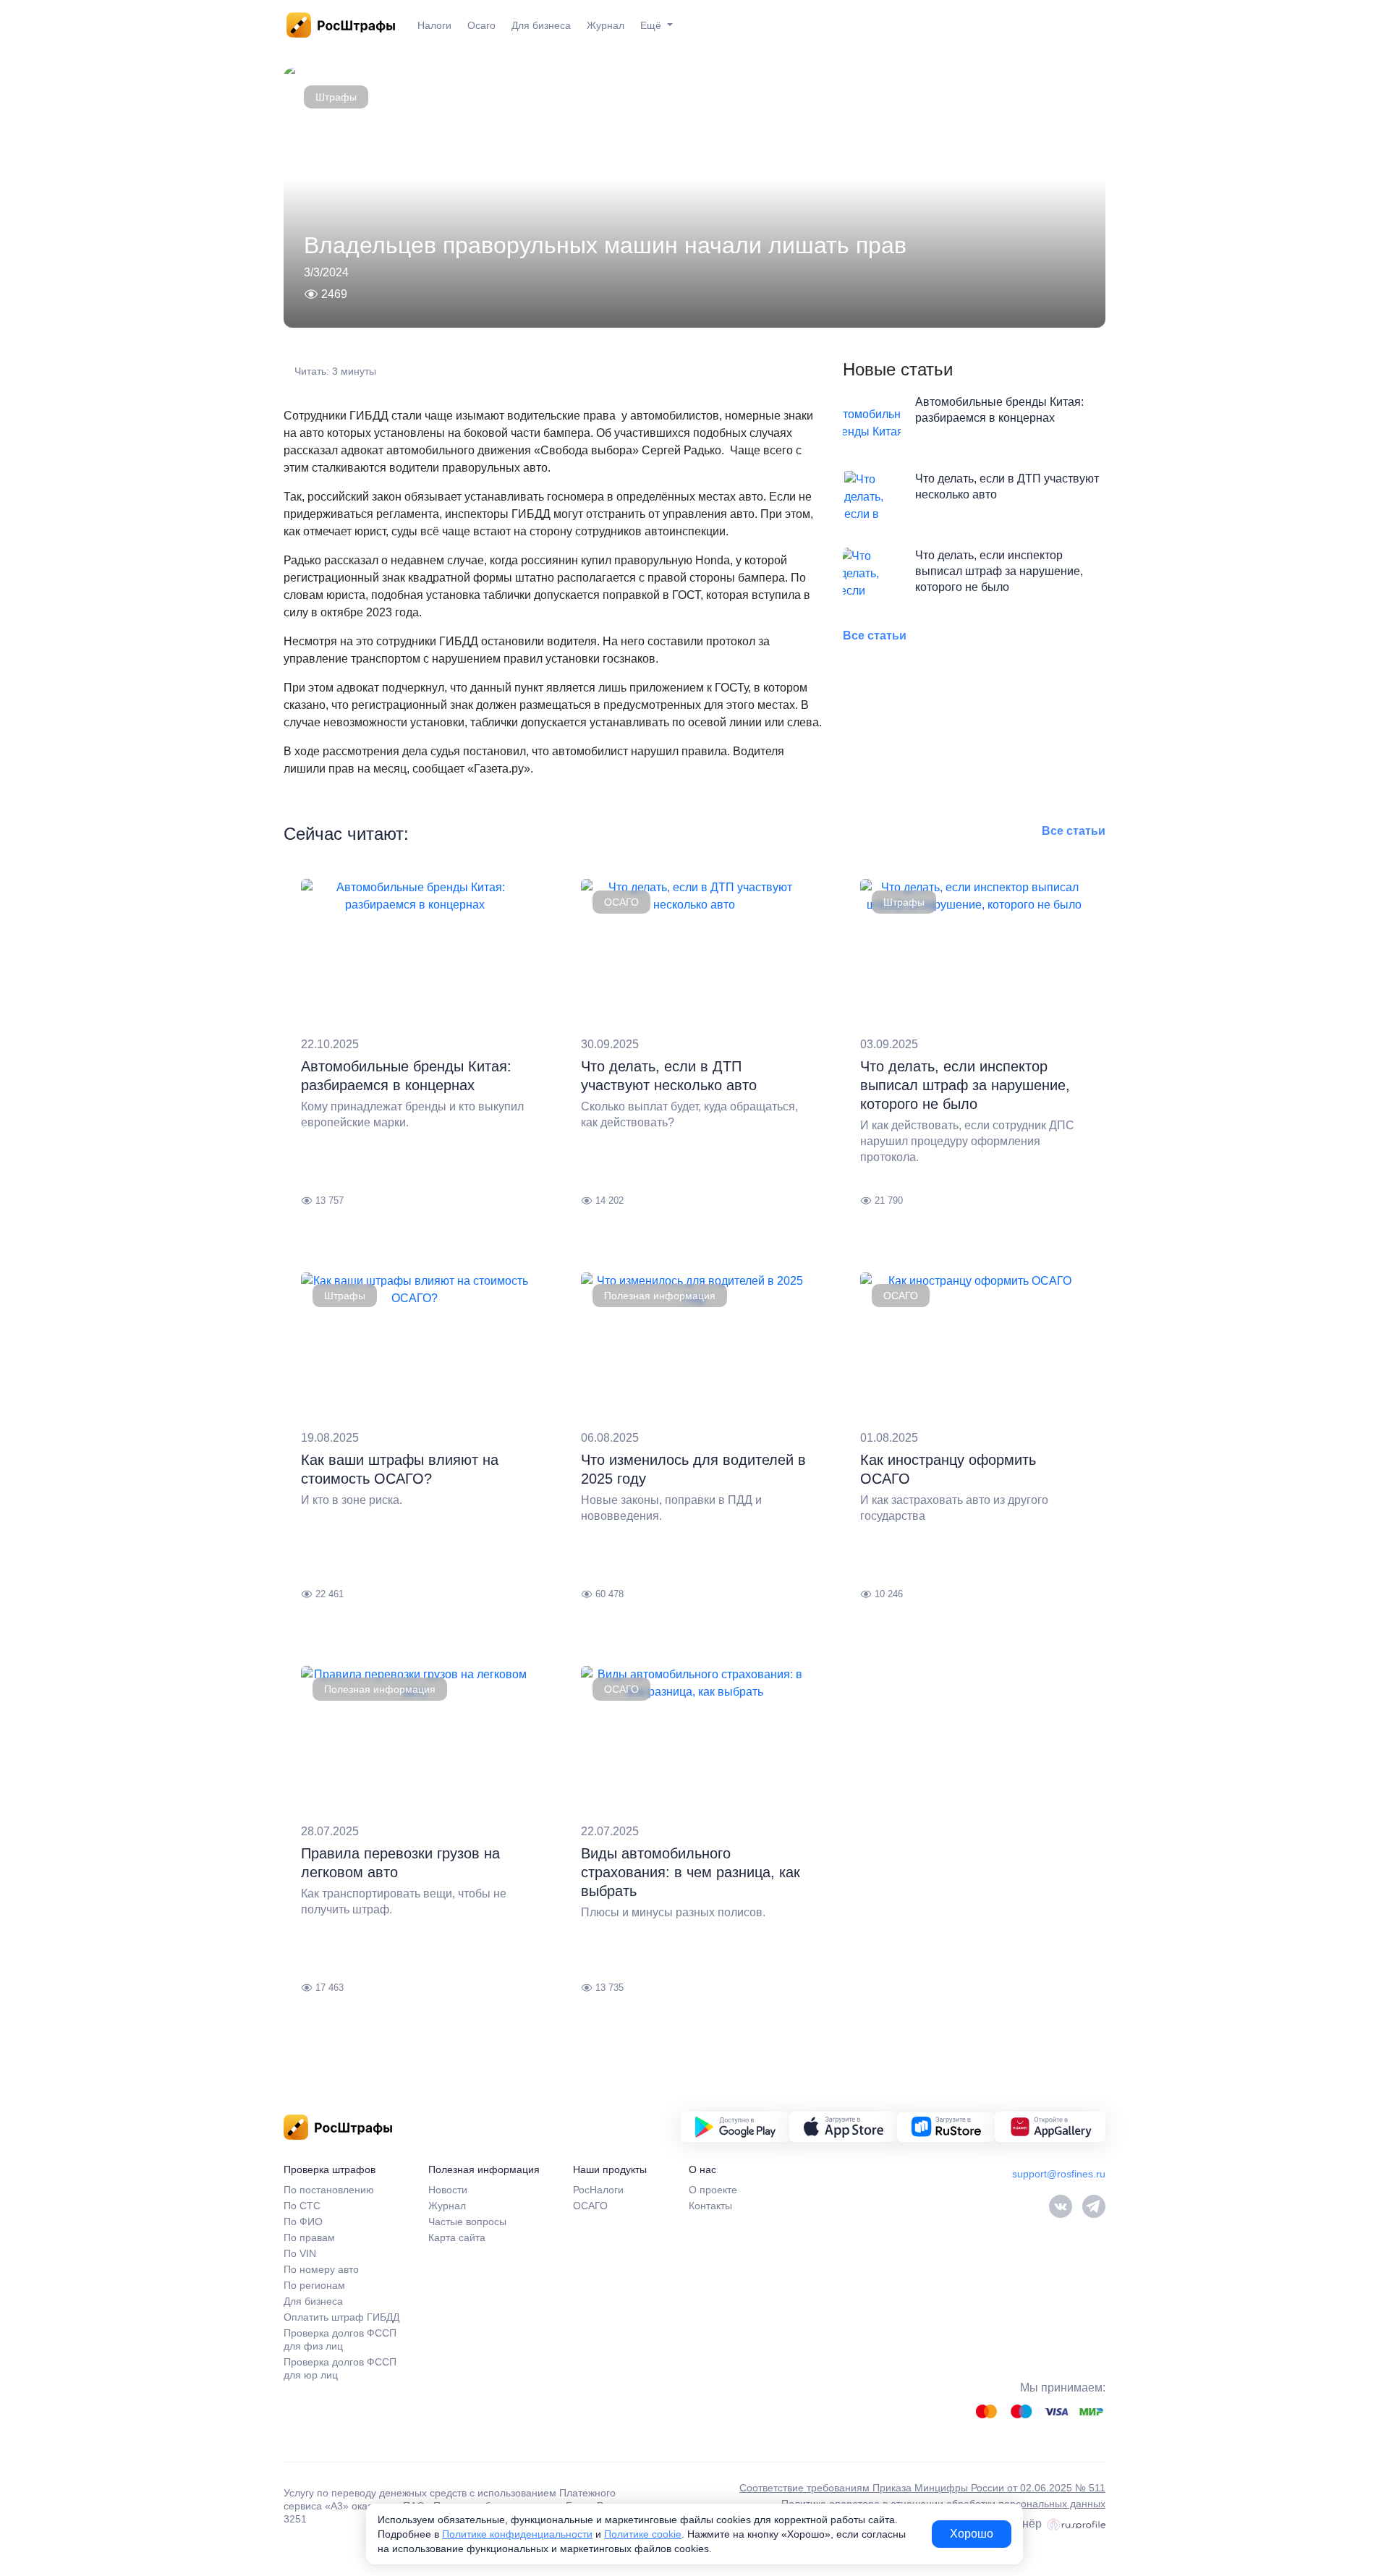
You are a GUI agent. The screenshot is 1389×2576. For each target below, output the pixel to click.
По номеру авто (321, 2269)
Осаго (481, 25)
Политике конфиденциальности (517, 2534)
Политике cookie (643, 2534)
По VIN (300, 2253)
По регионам (314, 2285)
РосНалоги (598, 2190)
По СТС (302, 2206)
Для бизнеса (541, 25)
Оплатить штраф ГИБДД (341, 2317)
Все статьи (875, 636)
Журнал (606, 25)
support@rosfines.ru (1059, 2174)
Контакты (710, 2206)
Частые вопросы (467, 2222)
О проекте (713, 2190)
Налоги (434, 25)
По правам (309, 2237)
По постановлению (329, 2190)
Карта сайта (457, 2237)
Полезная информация (660, 1296)
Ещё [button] (652, 25)
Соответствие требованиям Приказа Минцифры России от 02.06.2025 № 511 (922, 2488)
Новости (448, 2190)
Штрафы (336, 97)
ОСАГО (621, 902)
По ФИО (303, 2222)
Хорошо (972, 2534)
